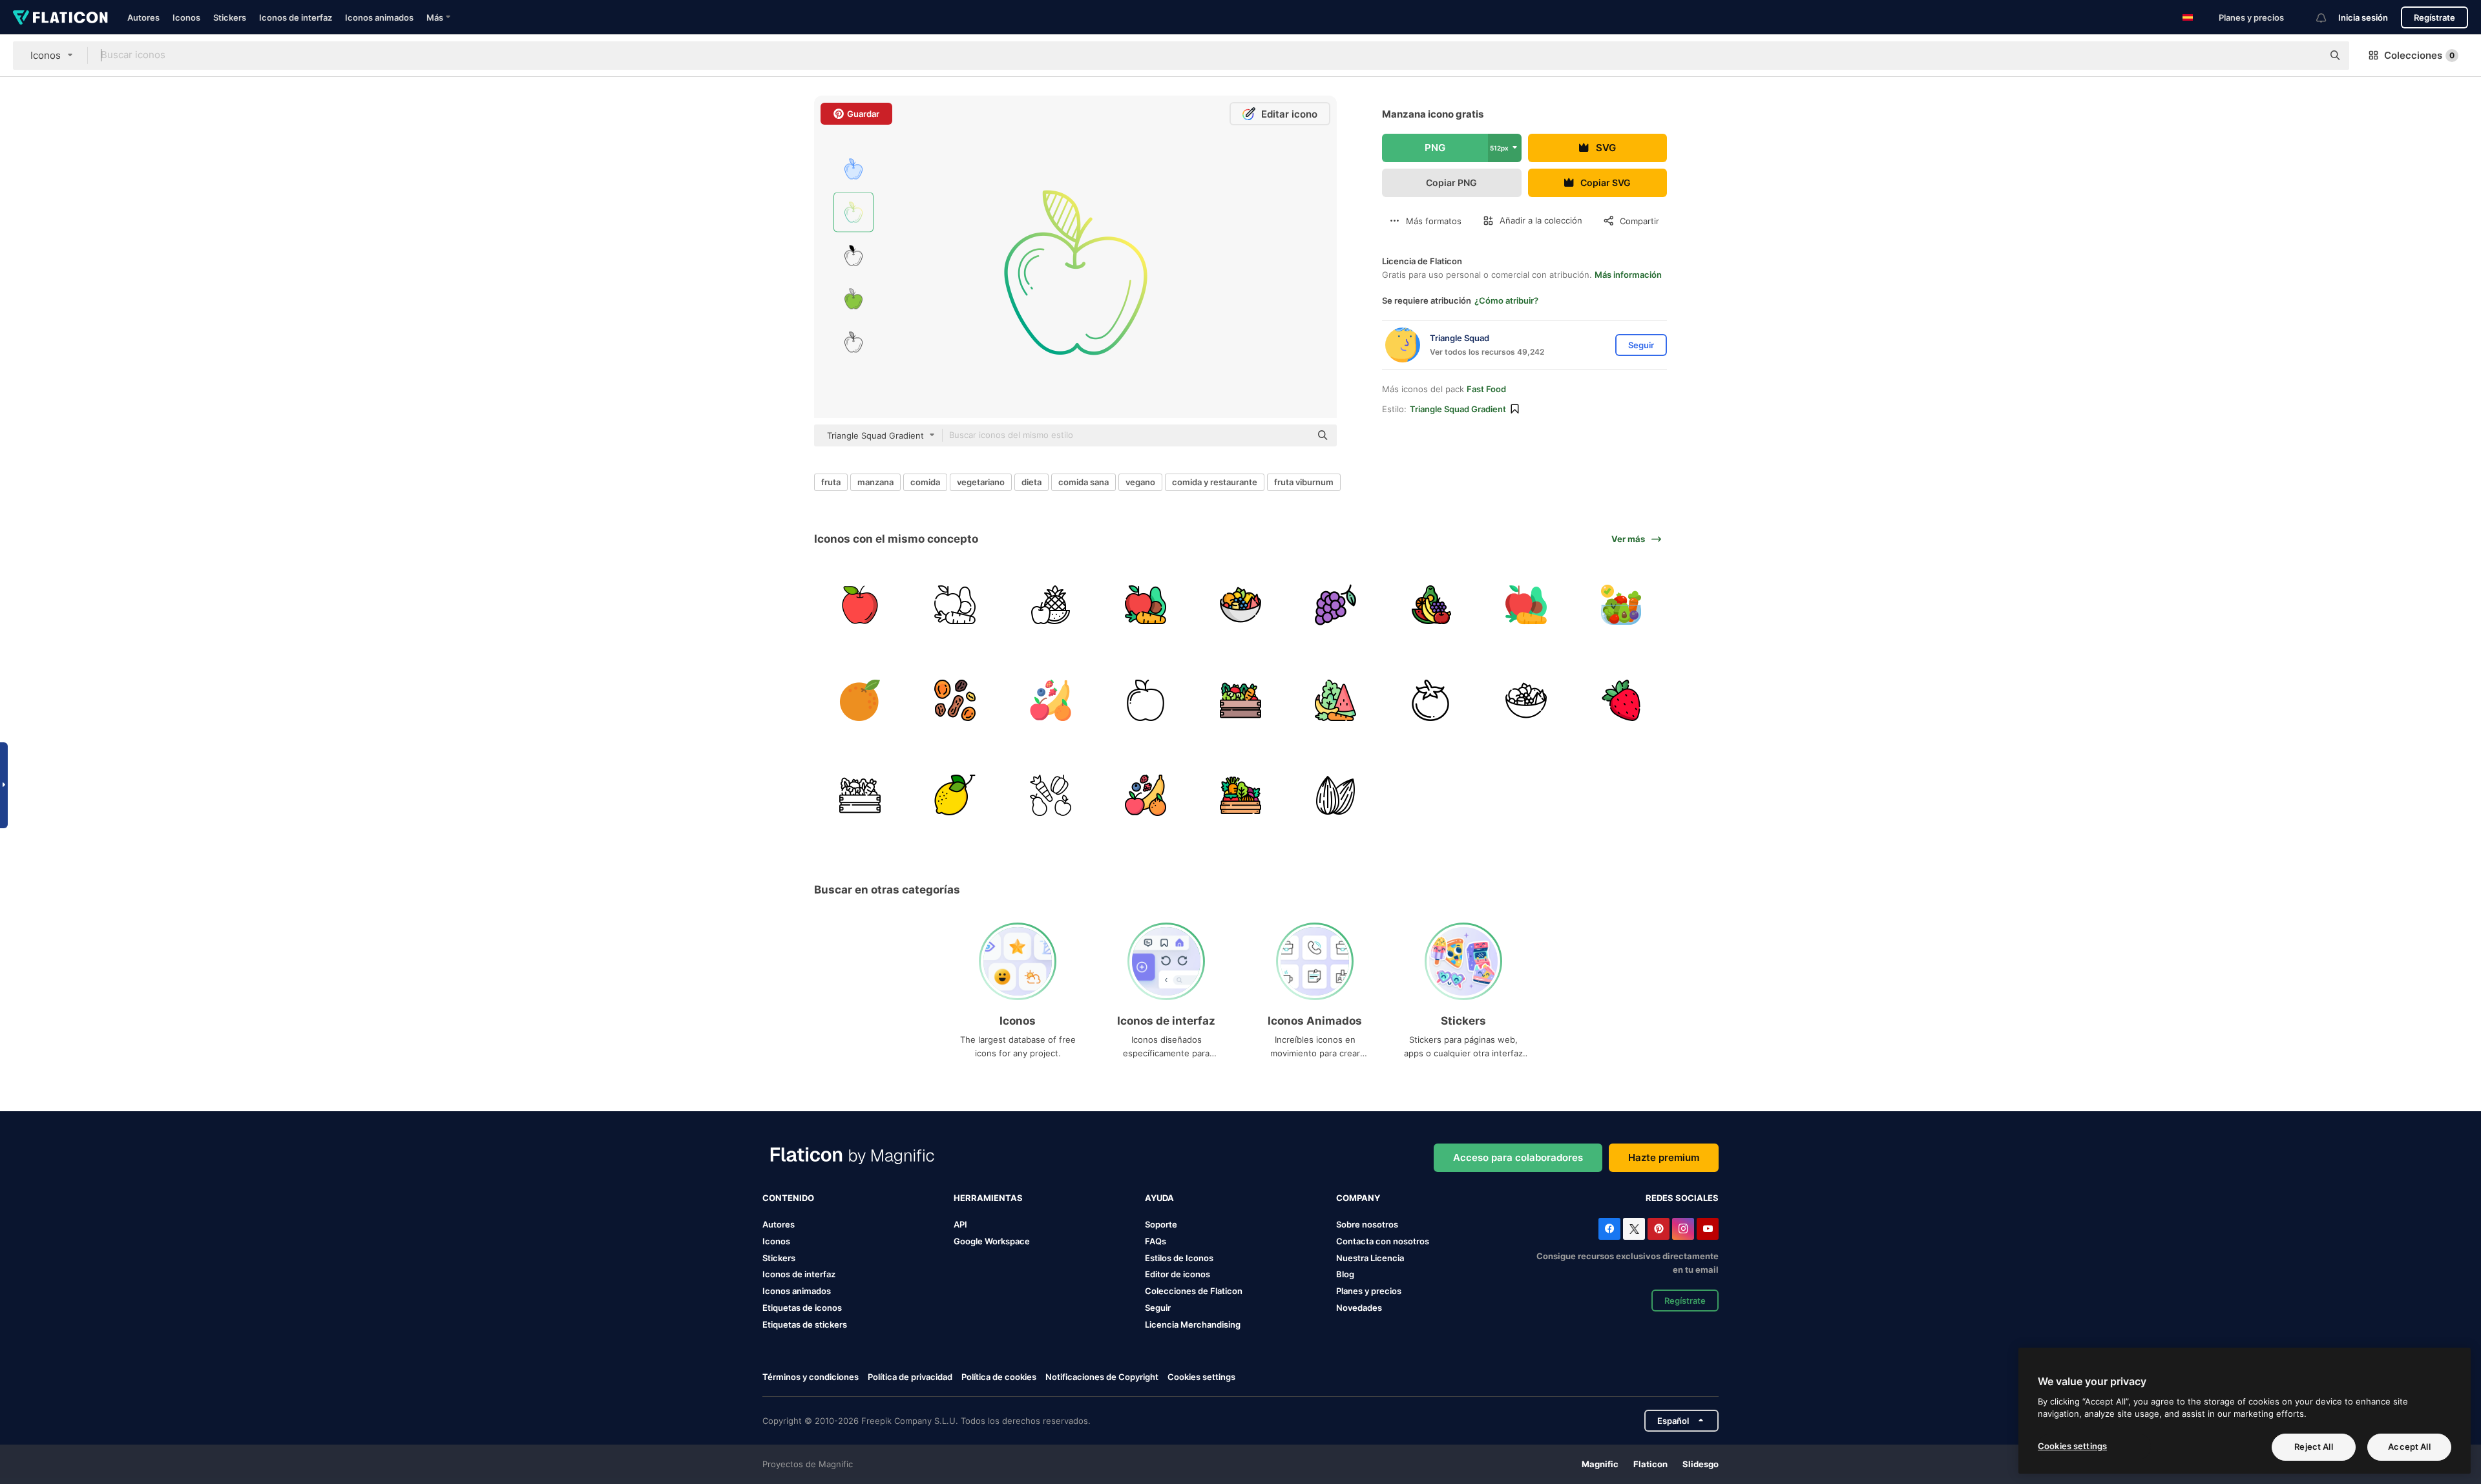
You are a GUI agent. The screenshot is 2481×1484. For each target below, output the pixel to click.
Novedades (1359, 1308)
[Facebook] (1609, 1229)
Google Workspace (992, 1241)
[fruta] (1430, 605)
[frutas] (1050, 605)
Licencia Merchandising (1193, 1324)
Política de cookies (999, 1377)
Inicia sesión (2363, 17)
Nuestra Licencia (1370, 1258)
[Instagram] (1683, 1229)
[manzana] (860, 605)
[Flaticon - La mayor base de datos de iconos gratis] (60, 17)
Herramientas (988, 1198)
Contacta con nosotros (1383, 1241)
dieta (1031, 482)
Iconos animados (379, 17)
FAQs (1156, 1241)
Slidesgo (1701, 1464)
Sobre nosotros (1367, 1224)
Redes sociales (1682, 1198)
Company (1358, 1198)
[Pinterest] (1659, 1229)
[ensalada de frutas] (1240, 605)
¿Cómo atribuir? (1506, 300)
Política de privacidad (910, 1377)
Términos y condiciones (811, 1377)
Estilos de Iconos (1179, 1258)
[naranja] (860, 700)
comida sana (1083, 482)
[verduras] (1240, 700)
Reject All (2313, 1447)
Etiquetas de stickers (805, 1324)
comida (925, 482)
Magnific (1600, 1464)
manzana (875, 482)
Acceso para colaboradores (1518, 1157)
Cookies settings (1201, 1377)
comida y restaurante (1215, 482)
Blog (1345, 1274)
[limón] (955, 795)
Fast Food (1486, 389)
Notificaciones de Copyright (1102, 1377)
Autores (143, 17)
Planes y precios (2251, 17)
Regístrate (2434, 17)
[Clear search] (2307, 56)
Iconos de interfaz (296, 17)
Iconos (186, 17)
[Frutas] (1050, 700)
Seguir (1158, 1308)
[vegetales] (1621, 605)
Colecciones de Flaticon (1194, 1291)
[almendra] (1335, 795)
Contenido (788, 1198)
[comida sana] (955, 605)
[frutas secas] (955, 700)
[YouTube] (1708, 1229)
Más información (1628, 275)
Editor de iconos (1178, 1274)
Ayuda (1159, 1198)
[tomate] (1430, 700)
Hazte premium (1664, 1157)
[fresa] (1621, 700)
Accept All (2409, 1447)
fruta (831, 482)
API (960, 1224)
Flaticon (1650, 1464)
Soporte (1161, 1224)
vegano (1140, 482)
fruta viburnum (1304, 482)
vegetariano (981, 482)
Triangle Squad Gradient (1458, 409)
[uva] (1335, 605)
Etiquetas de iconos (802, 1308)
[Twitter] (1634, 1229)
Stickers (230, 17)
